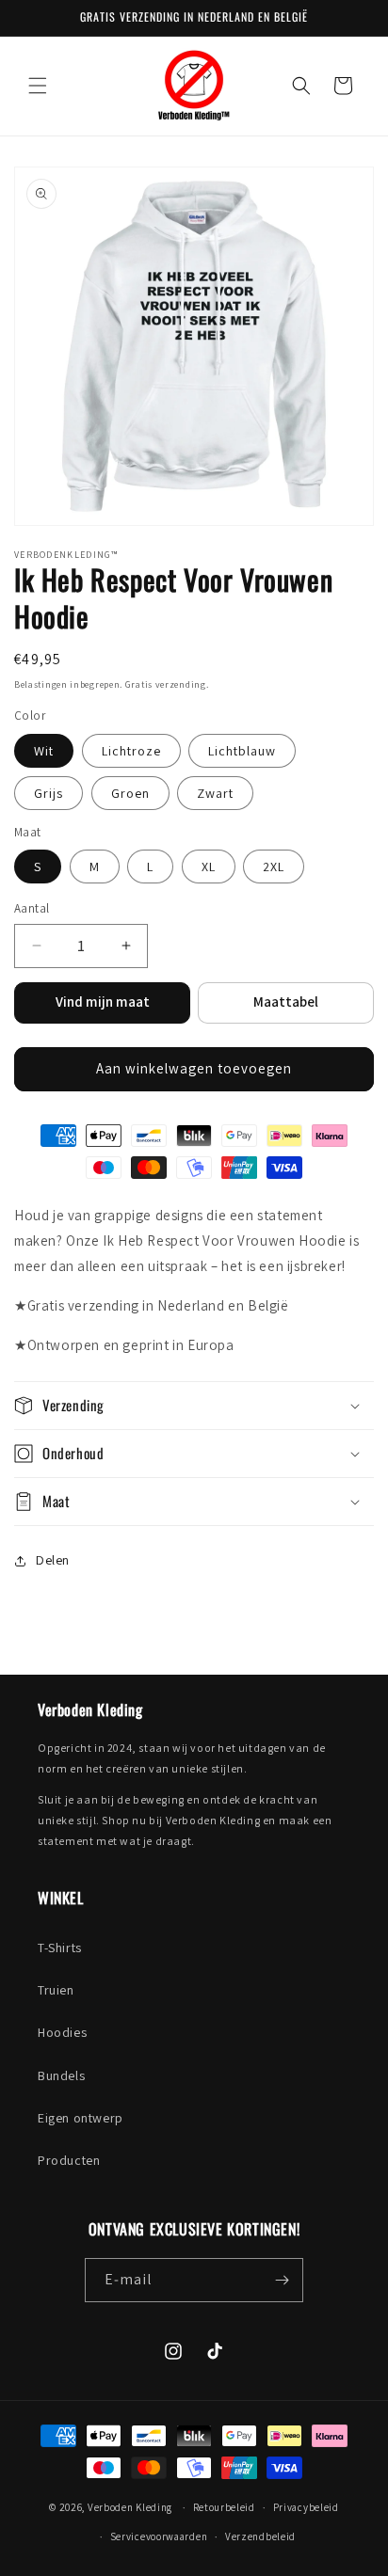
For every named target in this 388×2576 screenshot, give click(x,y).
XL (209, 867)
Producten (69, 2160)
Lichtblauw (242, 751)
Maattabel (286, 1002)
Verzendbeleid (260, 2536)
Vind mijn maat (103, 1002)
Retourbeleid (224, 2507)
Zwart (215, 793)
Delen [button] (53, 1560)
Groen (130, 793)
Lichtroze (131, 751)
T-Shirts (60, 1948)
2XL (274, 867)
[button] (38, 86)
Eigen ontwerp (81, 2118)
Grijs (48, 793)
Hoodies (62, 2032)
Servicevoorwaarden (159, 2536)
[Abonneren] (282, 2280)
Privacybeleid (306, 2507)
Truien (56, 1990)
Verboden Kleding (130, 2507)
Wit (44, 751)
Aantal (32, 908)
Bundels (61, 2075)
